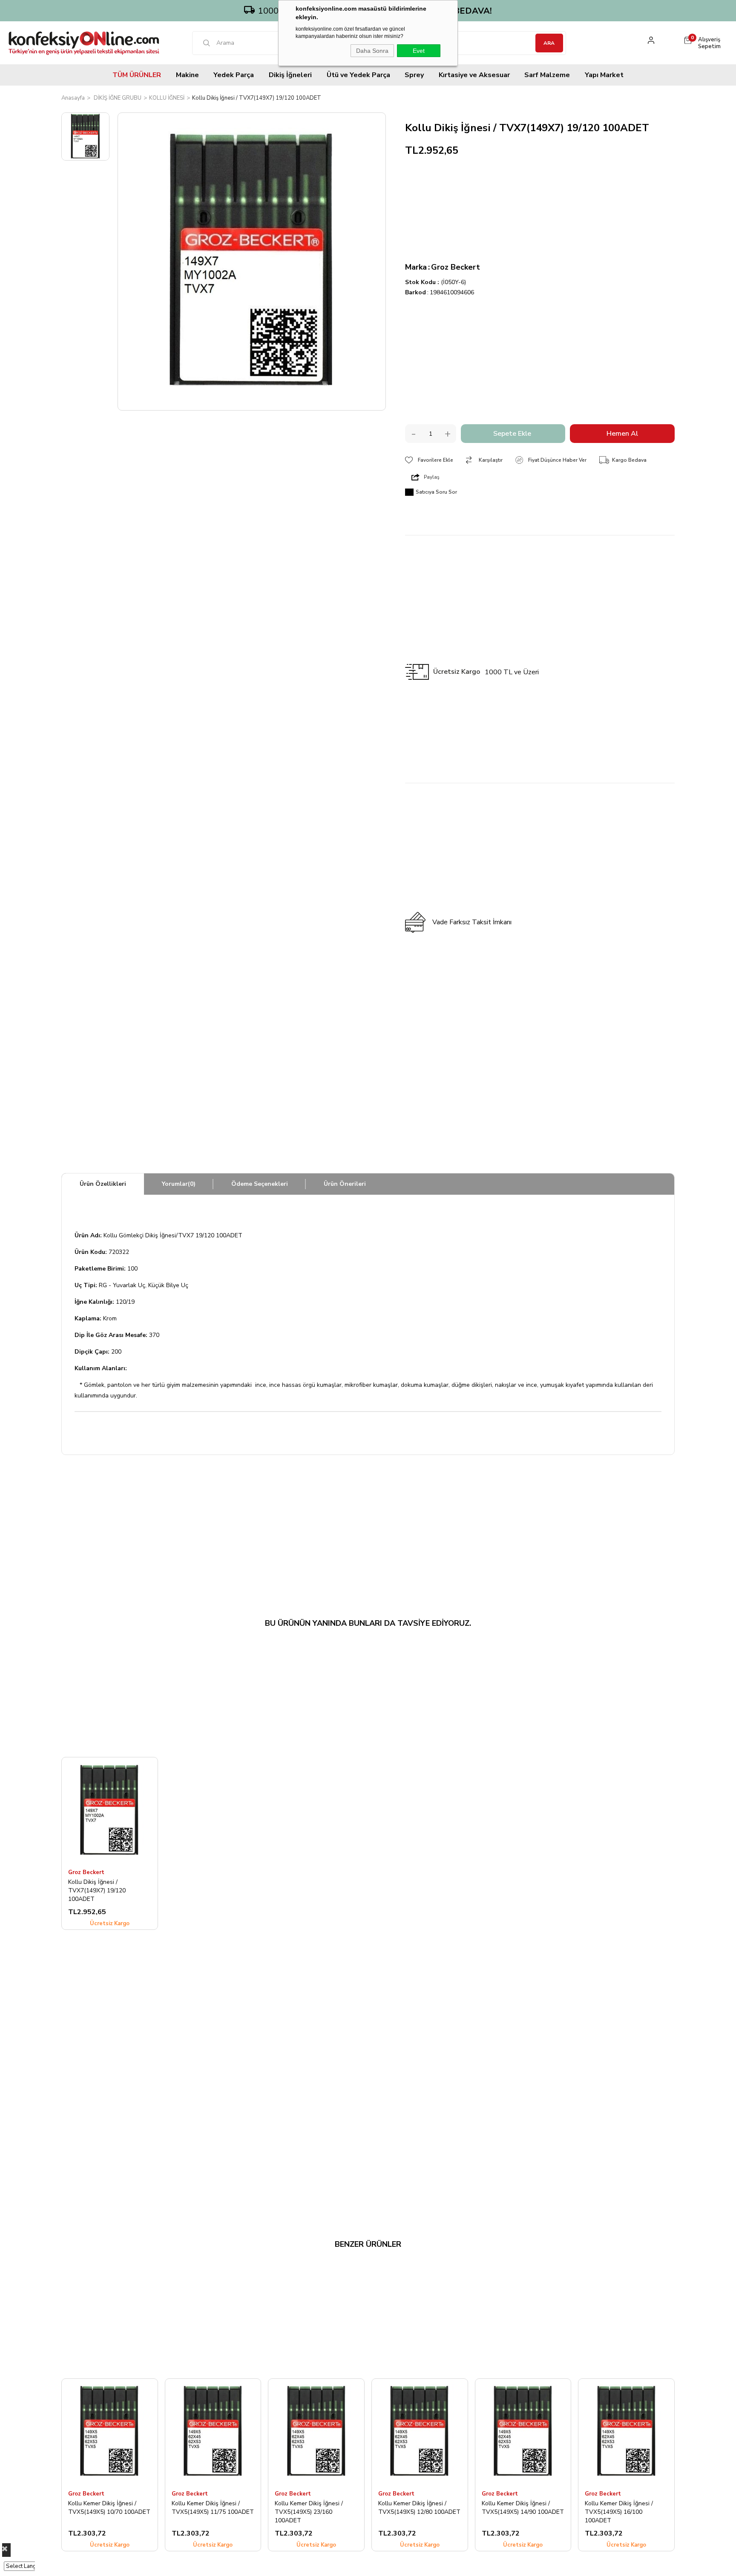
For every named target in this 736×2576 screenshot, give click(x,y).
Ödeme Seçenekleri (260, 1184)
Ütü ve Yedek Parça (358, 75)
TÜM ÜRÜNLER (137, 75)
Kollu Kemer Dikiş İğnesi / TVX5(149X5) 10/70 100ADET (109, 2508)
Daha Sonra (372, 51)
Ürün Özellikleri (103, 1184)
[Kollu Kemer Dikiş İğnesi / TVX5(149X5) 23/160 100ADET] (316, 2432)
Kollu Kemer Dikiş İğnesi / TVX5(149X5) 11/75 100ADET (213, 2508)
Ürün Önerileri (345, 1184)
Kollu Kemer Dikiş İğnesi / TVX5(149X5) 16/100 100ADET (619, 2512)
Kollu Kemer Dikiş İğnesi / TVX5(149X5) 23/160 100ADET (309, 2512)
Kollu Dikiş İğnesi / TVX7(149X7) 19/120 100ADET (97, 1890)
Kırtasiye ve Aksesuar (474, 75)
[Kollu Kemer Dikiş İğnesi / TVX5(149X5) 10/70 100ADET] (110, 2432)
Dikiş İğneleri (290, 75)
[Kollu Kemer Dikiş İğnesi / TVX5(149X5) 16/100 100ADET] (626, 2432)
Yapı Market (604, 75)
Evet (419, 51)
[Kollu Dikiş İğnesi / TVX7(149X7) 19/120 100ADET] (110, 1810)
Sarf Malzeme (547, 75)
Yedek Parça (234, 75)
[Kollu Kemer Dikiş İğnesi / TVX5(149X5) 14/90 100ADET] (523, 2432)
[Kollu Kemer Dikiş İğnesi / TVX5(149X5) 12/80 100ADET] (420, 2432)
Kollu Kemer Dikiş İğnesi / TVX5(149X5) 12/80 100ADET (419, 2508)
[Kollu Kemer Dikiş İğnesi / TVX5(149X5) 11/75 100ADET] (213, 2432)
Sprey (414, 75)
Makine (187, 75)
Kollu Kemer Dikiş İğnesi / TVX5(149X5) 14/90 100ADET (523, 2508)
